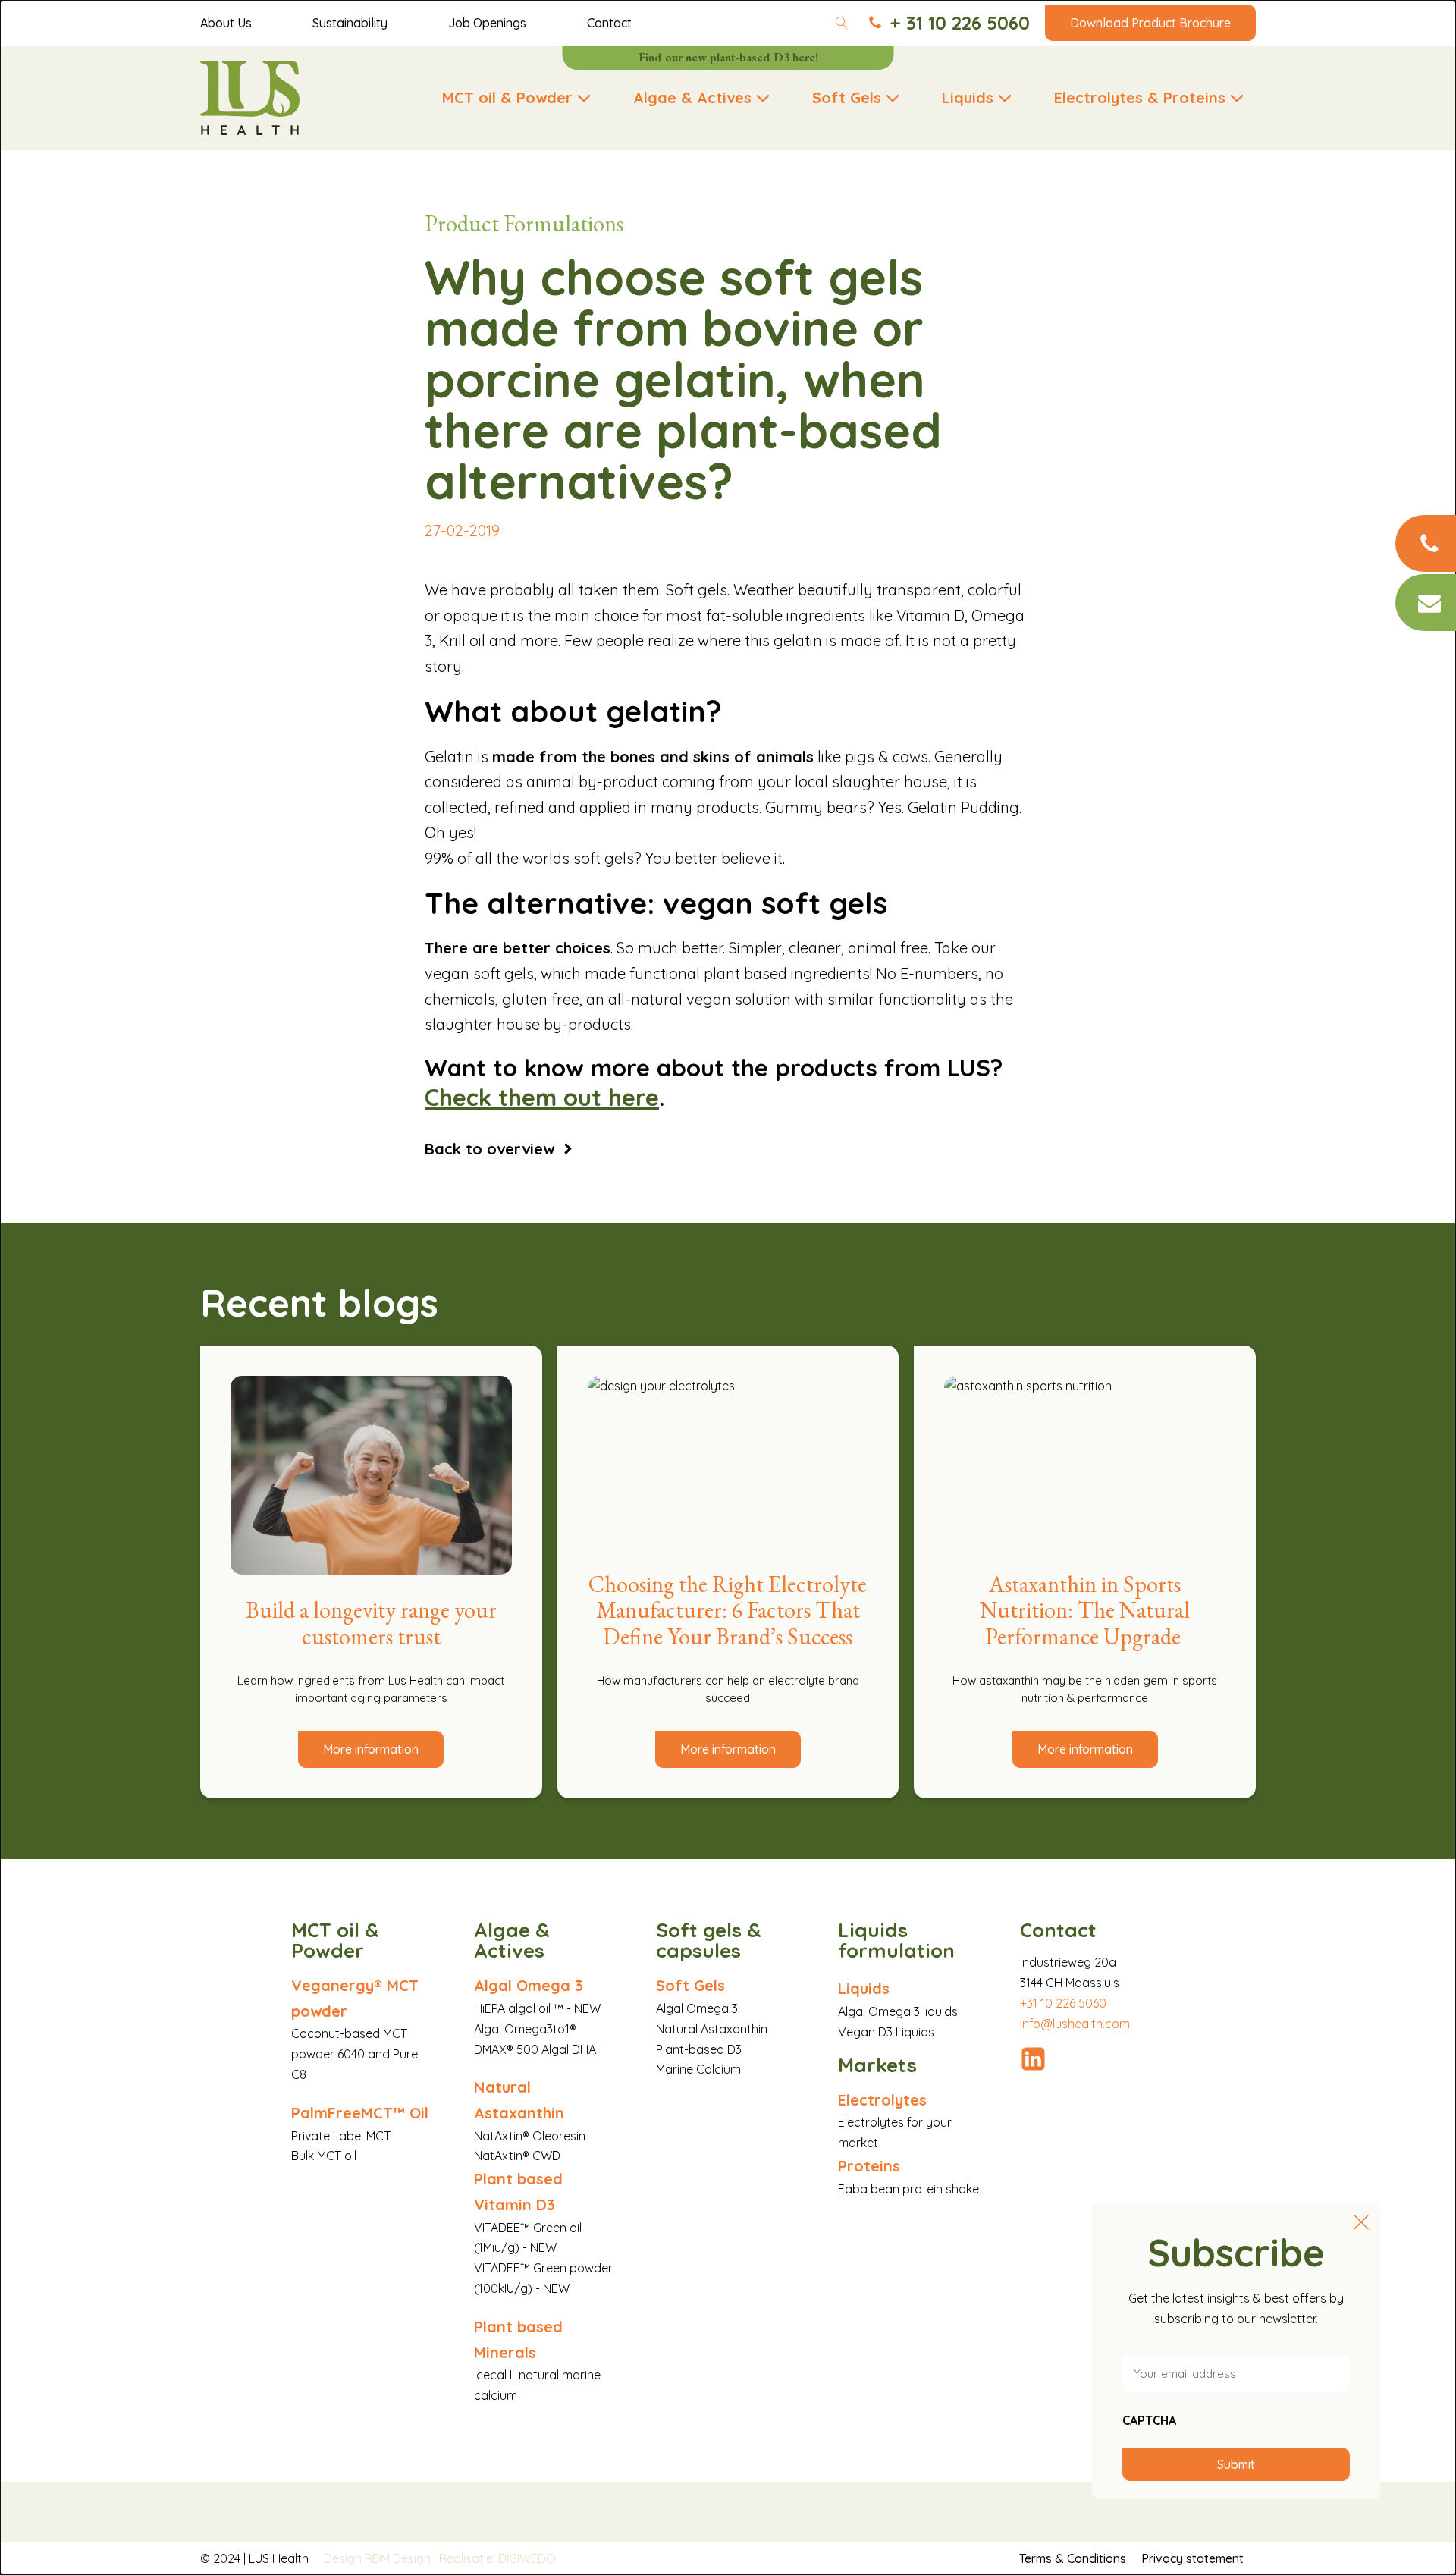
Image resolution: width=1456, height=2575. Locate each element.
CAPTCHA (1149, 2420)
